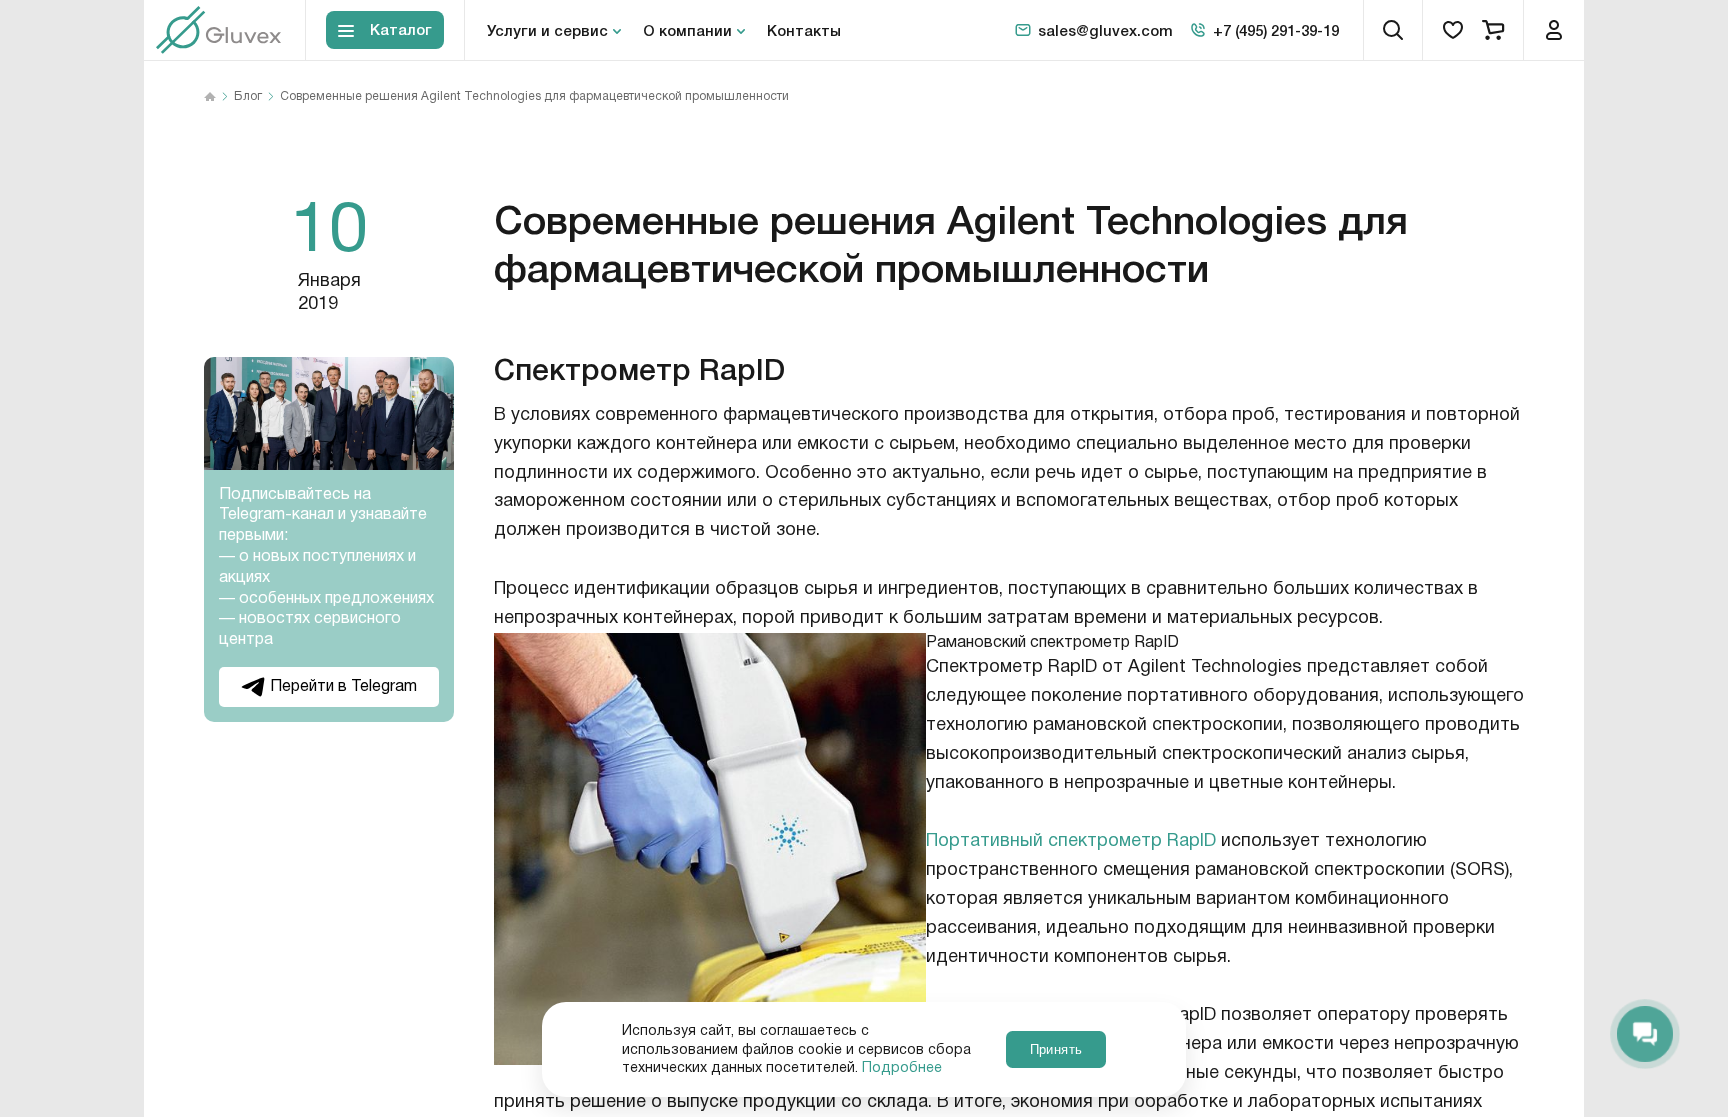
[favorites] (1453, 30)
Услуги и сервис (547, 30)
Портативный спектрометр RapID (1071, 841)
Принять (1056, 1049)
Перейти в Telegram (343, 686)
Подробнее (902, 1068)
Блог (248, 97)
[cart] (1493, 30)
